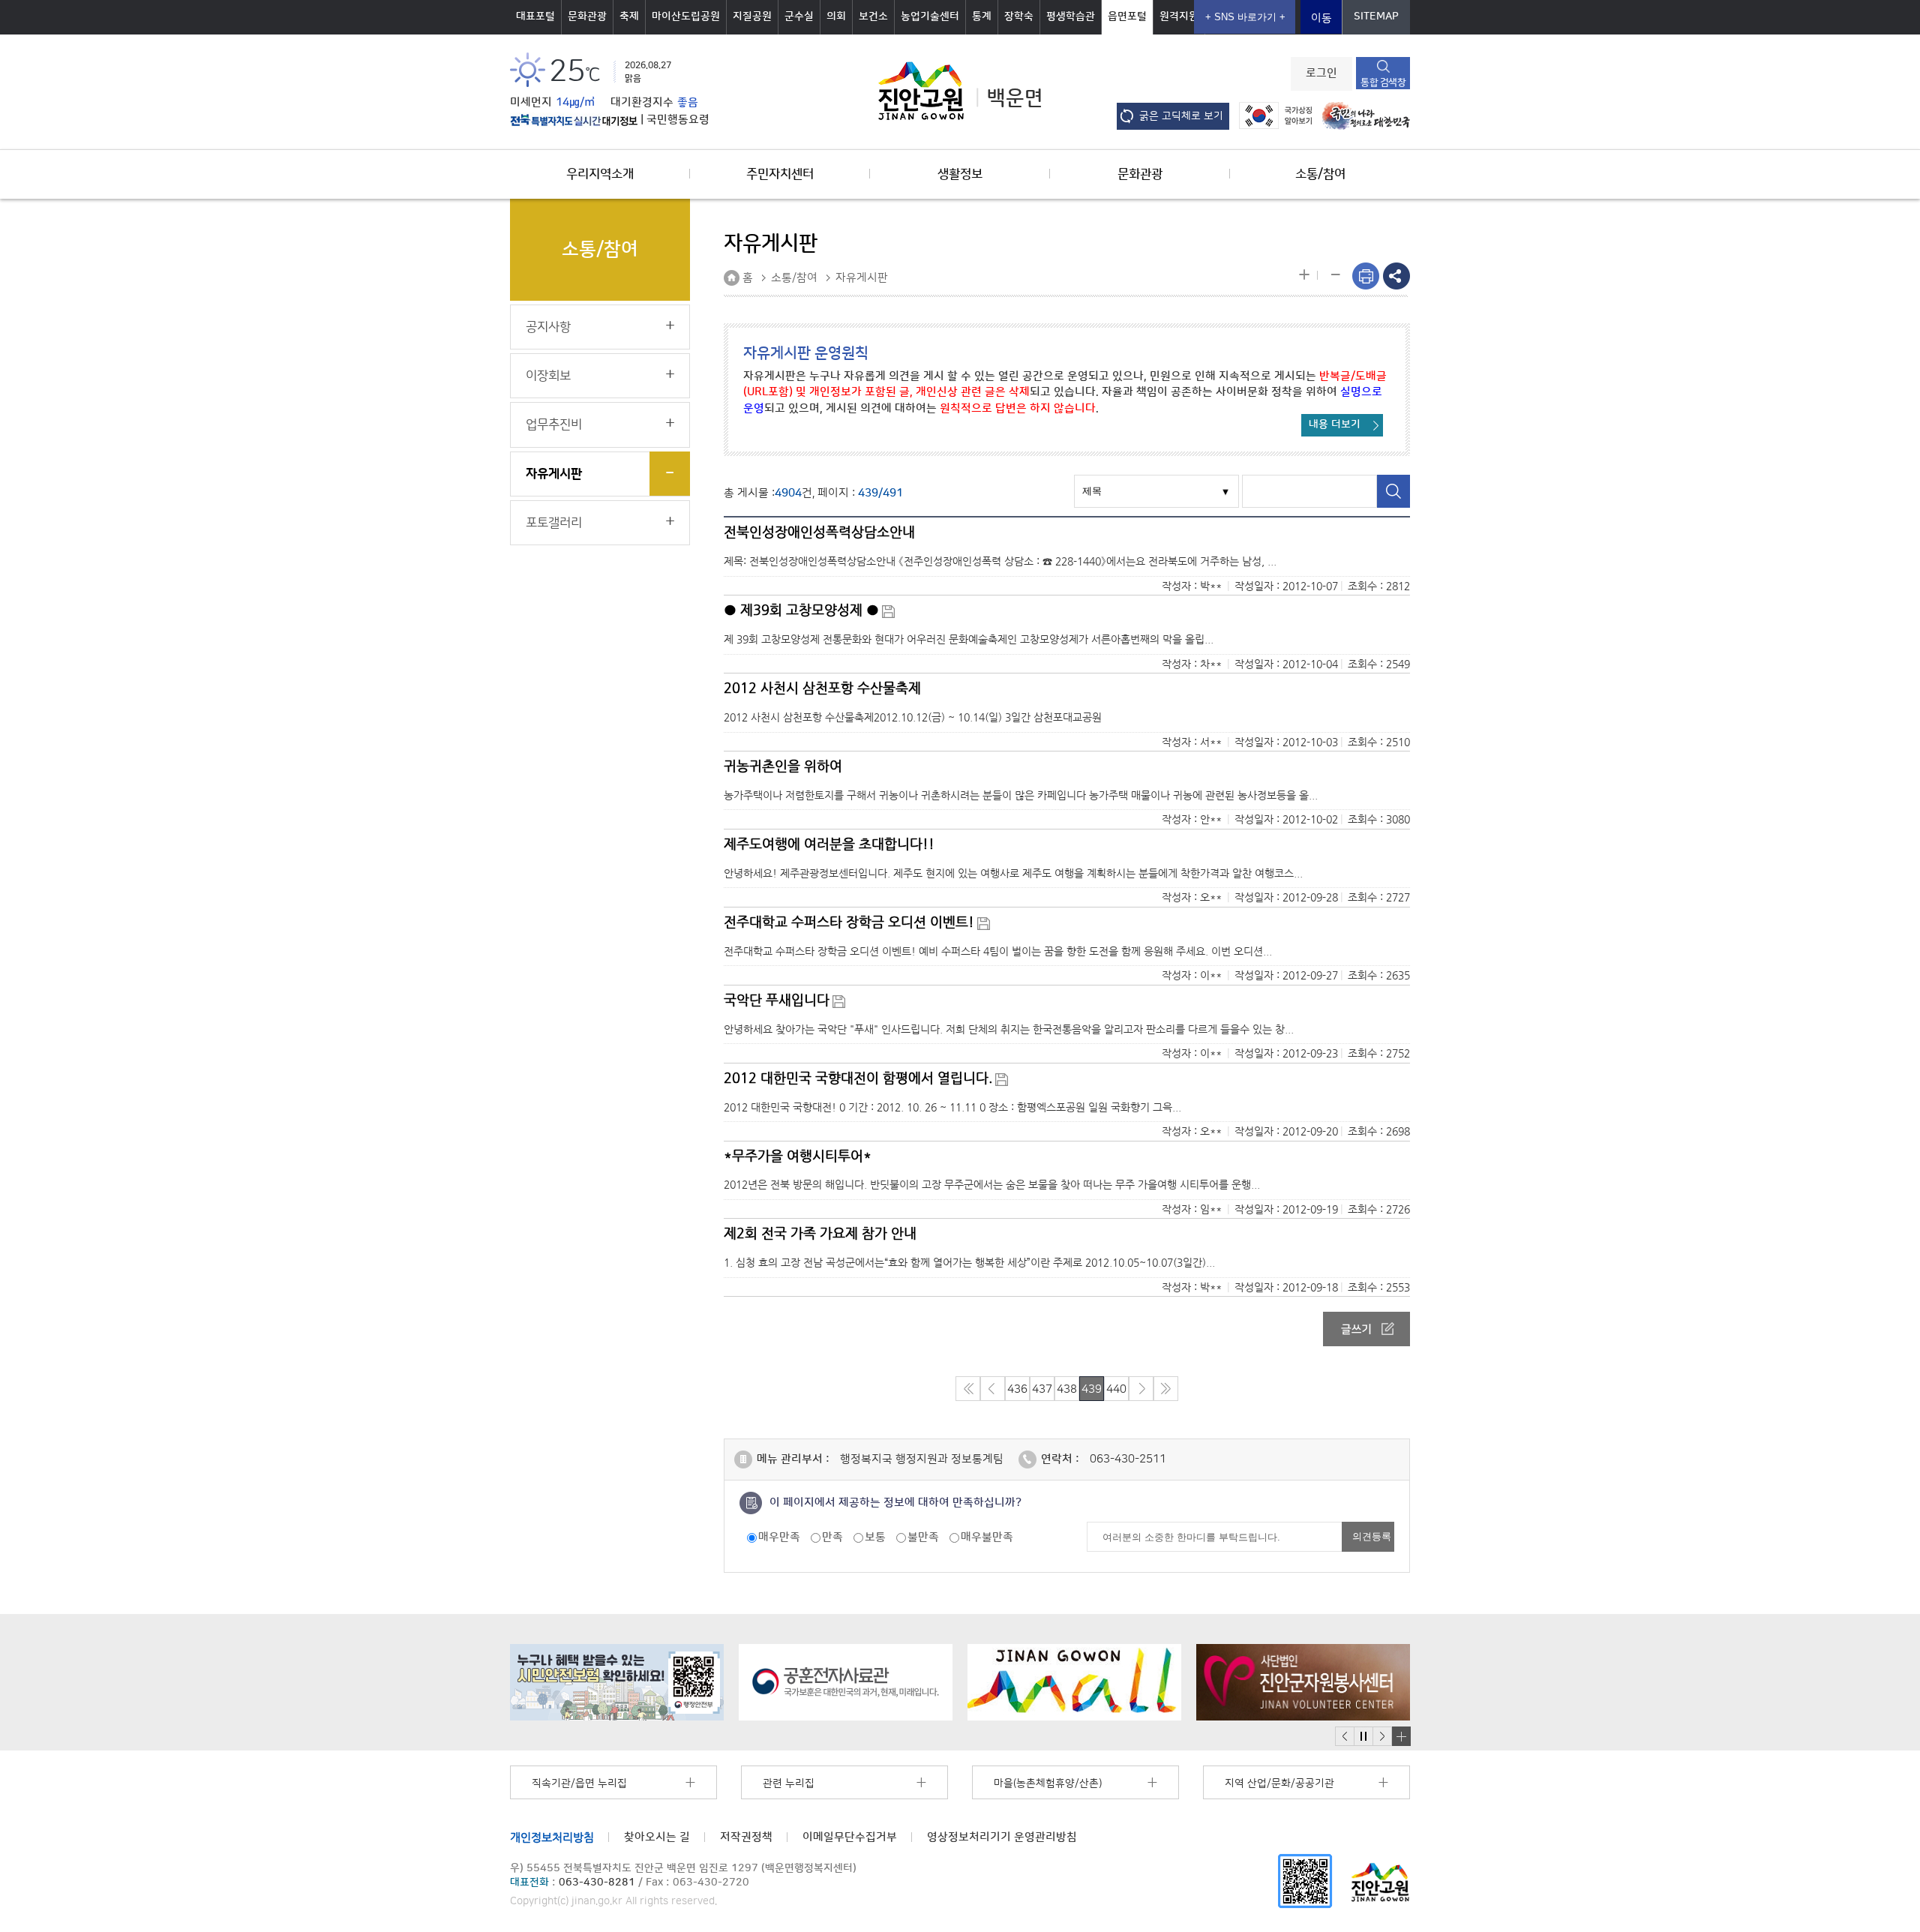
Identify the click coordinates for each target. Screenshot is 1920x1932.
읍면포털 (1127, 16)
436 (1017, 1389)
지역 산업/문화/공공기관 (1279, 1783)
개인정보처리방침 (552, 1837)
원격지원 (1179, 16)
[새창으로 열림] (617, 1682)
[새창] (1305, 1881)
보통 (875, 1537)
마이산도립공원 (686, 16)
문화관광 (587, 16)
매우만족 (779, 1537)
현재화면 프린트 (1366, 276)
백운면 (1015, 98)
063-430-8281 (597, 1882)
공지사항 (548, 327)
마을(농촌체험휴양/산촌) (1048, 1783)
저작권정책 (746, 1837)
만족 (832, 1537)
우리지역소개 (600, 174)
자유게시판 (554, 474)
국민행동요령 (678, 120)
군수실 (799, 16)
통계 (982, 16)
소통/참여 (1320, 174)
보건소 (873, 16)
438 (1067, 1389)
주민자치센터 (780, 174)
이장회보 (548, 376)
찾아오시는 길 (657, 1837)
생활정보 (960, 174)
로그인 (1321, 73)
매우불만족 (987, 1537)
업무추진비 (554, 424)
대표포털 (535, 16)
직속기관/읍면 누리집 (579, 1783)
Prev (1345, 1737)
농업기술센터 (930, 16)
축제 (629, 16)
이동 (1321, 18)
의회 (836, 16)
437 (1042, 1389)
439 (1092, 1389)
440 (1116, 1389)
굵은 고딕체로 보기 (1181, 116)
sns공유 (1396, 276)
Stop (1363, 1737)
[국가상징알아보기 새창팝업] (1272, 115)
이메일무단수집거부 (850, 1837)
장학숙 (1019, 16)
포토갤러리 (554, 523)
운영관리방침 (1002, 1837)
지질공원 (752, 16)
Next (1382, 1737)
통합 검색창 (1383, 82)
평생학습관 (1071, 16)
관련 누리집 (789, 1783)
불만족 (923, 1537)
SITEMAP (1376, 16)
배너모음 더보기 (1401, 1736)
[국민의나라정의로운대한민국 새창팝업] (1362, 115)
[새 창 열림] (574, 120)
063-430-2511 (1128, 1459)
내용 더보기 (1335, 424)
